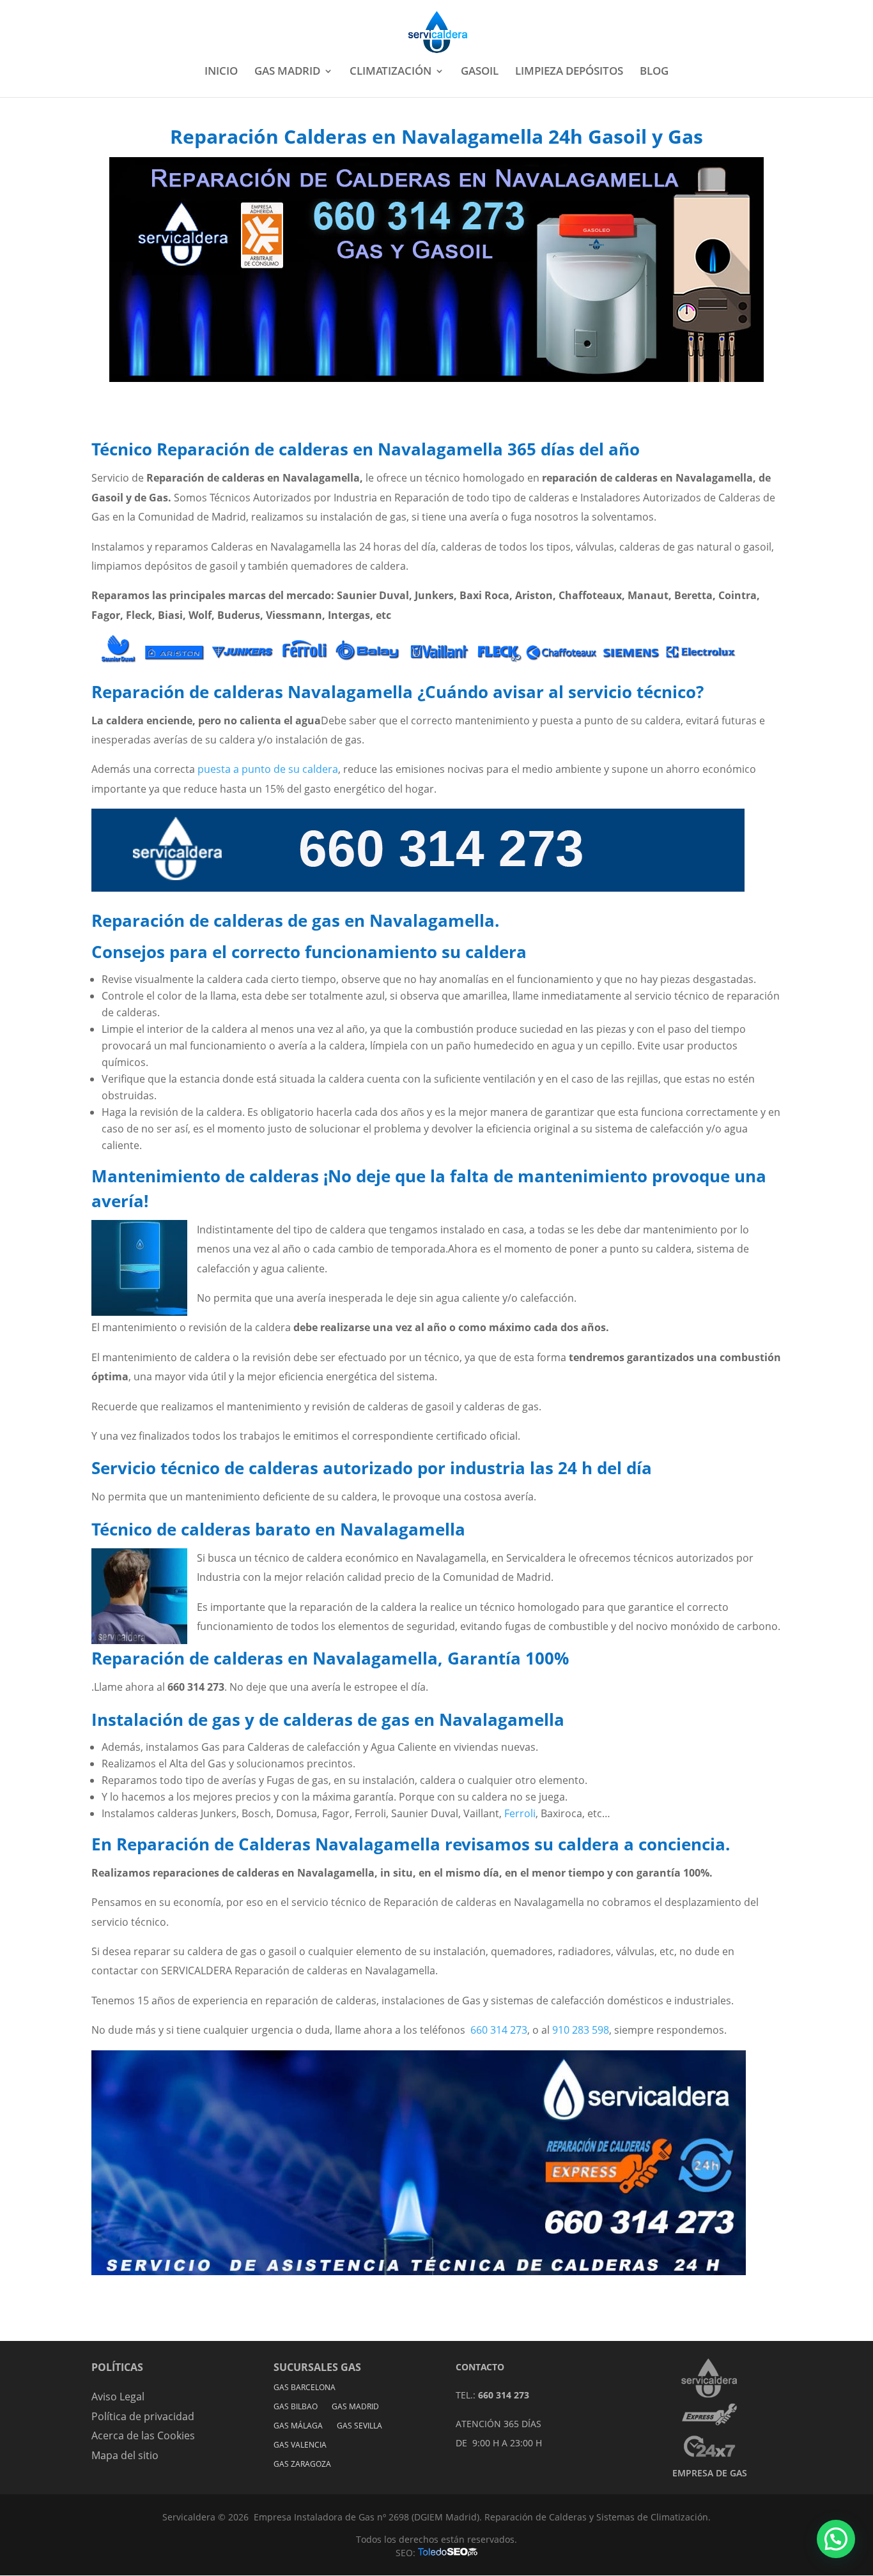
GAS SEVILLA (359, 2426)
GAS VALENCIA (300, 2445)
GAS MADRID (287, 72)
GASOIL (480, 72)
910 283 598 (581, 2030)
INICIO (221, 72)
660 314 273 (499, 2030)
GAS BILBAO (296, 2407)
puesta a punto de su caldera (268, 769)
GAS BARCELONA (305, 2388)
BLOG (654, 72)
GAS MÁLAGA (298, 2426)
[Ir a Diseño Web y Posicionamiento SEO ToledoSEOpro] (448, 2553)
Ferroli (520, 1813)
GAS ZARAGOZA (302, 2465)
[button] (836, 2539)
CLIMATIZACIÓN (390, 72)
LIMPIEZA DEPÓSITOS (569, 72)
